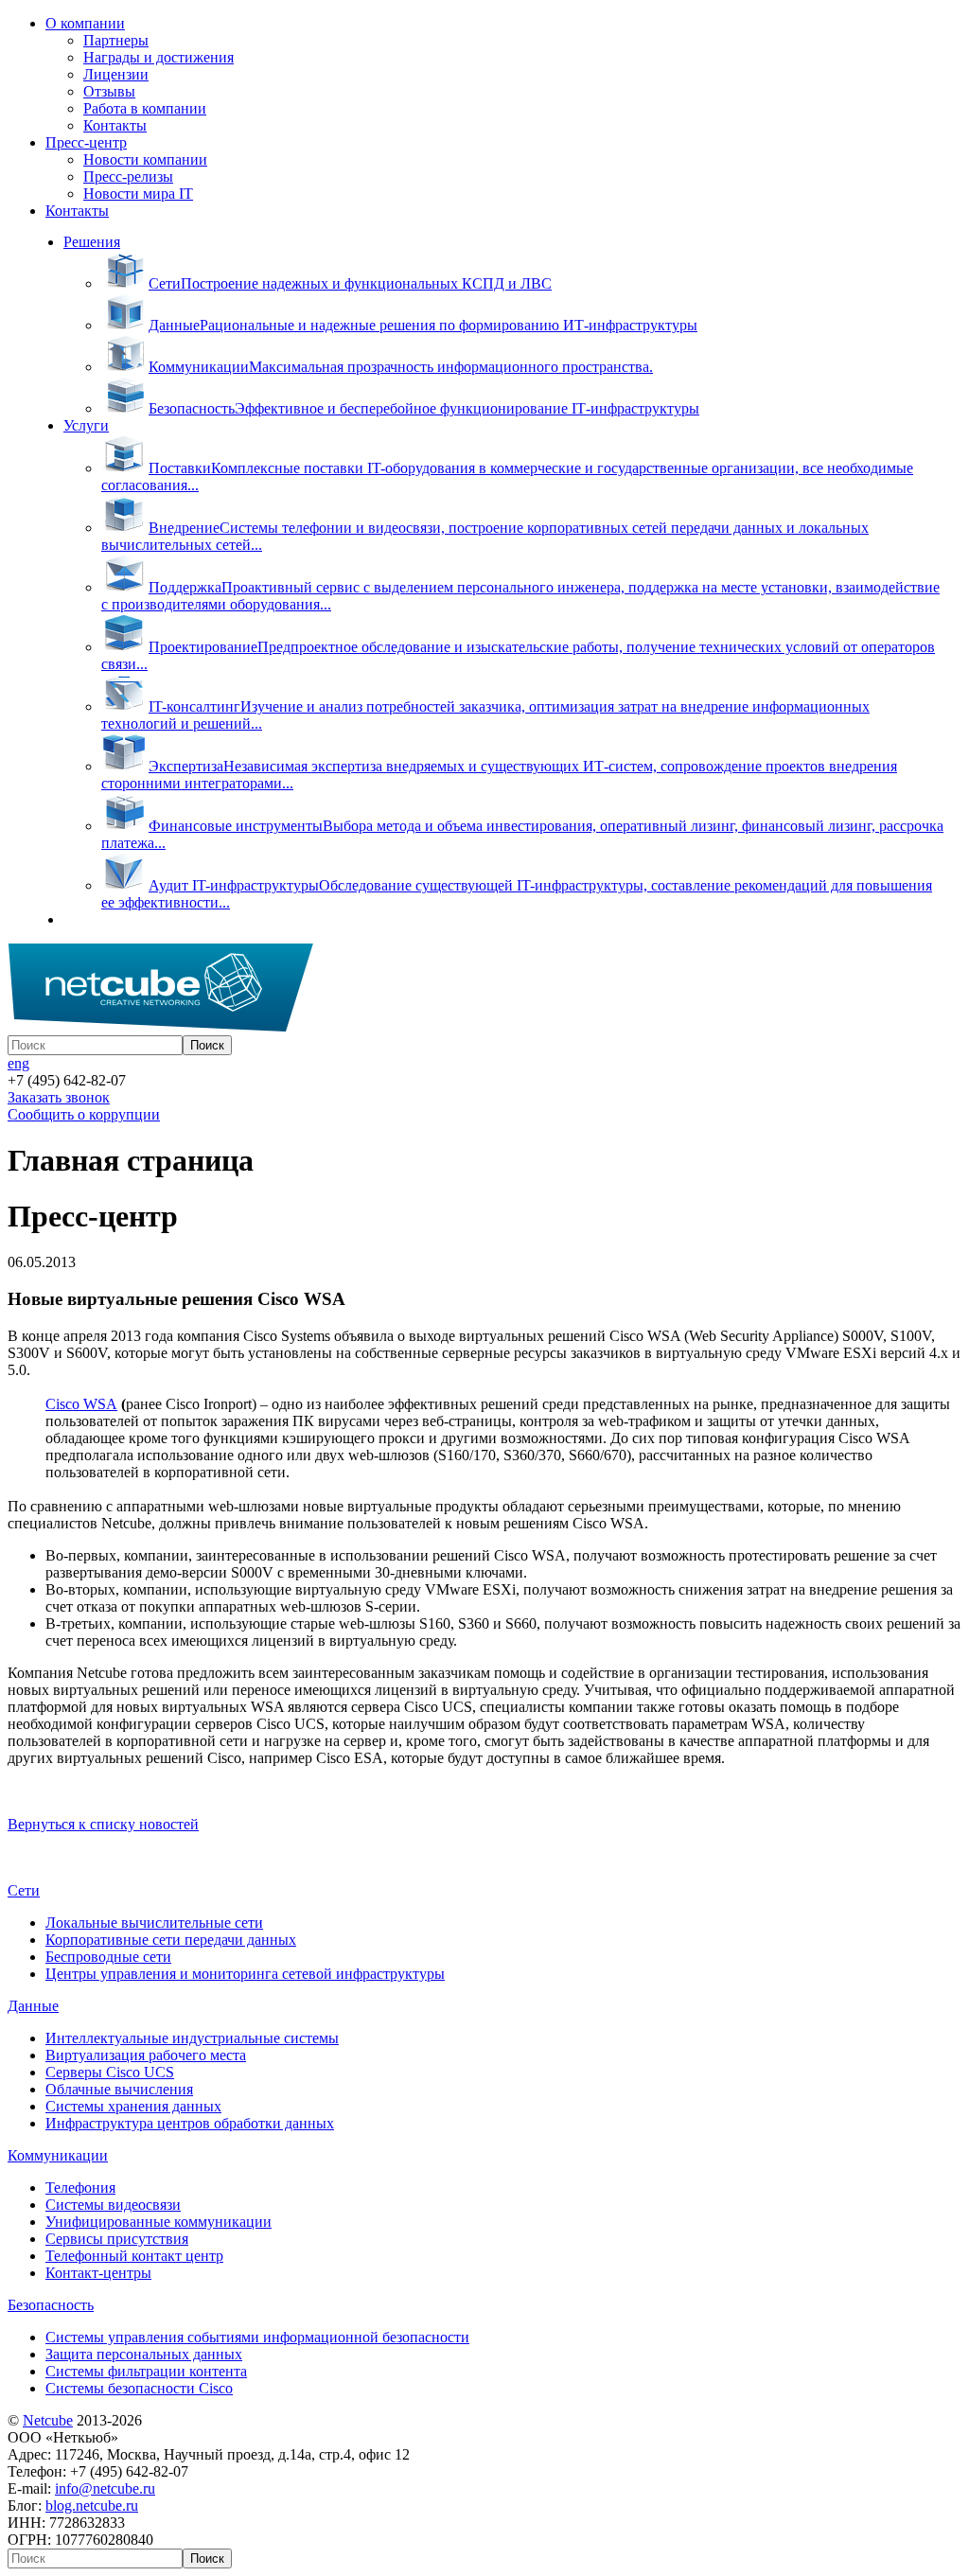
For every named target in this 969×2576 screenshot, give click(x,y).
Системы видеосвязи (113, 2205)
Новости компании (145, 159)
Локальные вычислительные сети (154, 1923)
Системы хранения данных (133, 2106)
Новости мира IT (138, 194)
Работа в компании (145, 108)
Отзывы (109, 91)
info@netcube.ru (105, 2488)
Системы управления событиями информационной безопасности (257, 2337)
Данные (33, 2006)
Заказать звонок (59, 1097)
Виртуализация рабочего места (146, 2055)
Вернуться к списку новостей (103, 1824)
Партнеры (116, 40)
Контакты (115, 125)
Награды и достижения (159, 57)
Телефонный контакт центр (134, 2256)
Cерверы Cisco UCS (110, 2072)
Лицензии (116, 74)
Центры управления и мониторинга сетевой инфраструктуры (245, 1974)
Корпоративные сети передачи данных (171, 1940)
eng (18, 1063)
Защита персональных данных (144, 2354)
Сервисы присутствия (117, 2239)
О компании (85, 23)
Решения (92, 242)
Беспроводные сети (108, 1957)
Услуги (86, 425)
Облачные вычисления (119, 2089)
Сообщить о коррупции (84, 1114)
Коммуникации (58, 2155)
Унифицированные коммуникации (159, 2222)
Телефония (80, 2188)
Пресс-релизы (128, 176)
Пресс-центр (86, 142)
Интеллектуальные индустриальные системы (192, 2038)
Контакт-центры (98, 2273)
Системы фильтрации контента (146, 2371)
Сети (24, 1890)
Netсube (48, 2420)
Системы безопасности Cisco (139, 2388)
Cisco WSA (81, 1404)
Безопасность (51, 2305)
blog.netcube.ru (92, 2505)
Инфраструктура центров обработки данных (190, 2123)
